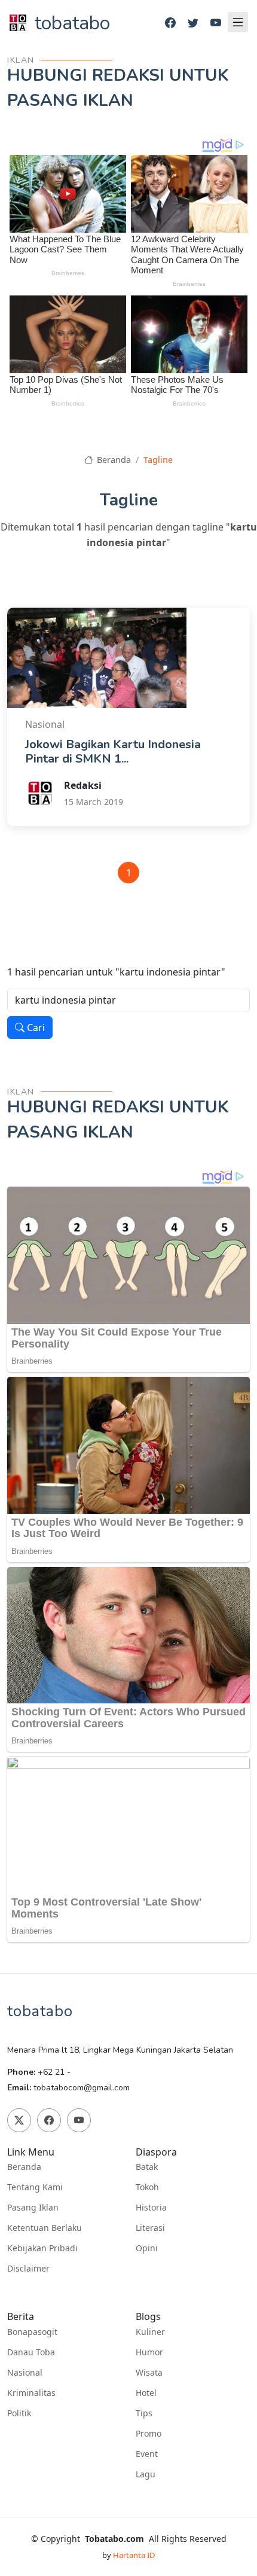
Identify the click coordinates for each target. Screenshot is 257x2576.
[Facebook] (170, 23)
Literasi (150, 2228)
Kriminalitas (31, 2393)
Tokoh (147, 2187)
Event (147, 2454)
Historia (151, 2208)
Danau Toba (31, 2352)
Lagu (146, 2474)
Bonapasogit (32, 2332)
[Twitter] (193, 23)
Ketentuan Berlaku (45, 2228)
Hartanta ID (134, 2555)
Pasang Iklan (33, 2208)
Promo (149, 2434)
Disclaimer (28, 2269)
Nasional (25, 2373)
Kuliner (150, 2332)
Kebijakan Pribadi (42, 2248)
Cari (35, 1028)
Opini (147, 2248)
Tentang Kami (35, 2187)
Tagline (158, 460)
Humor (149, 2352)
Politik (19, 2413)
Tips (144, 2413)
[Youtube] (216, 23)
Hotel (146, 2393)
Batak (147, 2167)
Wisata (149, 2373)
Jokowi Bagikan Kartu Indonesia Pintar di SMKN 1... (113, 752)
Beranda (113, 460)
